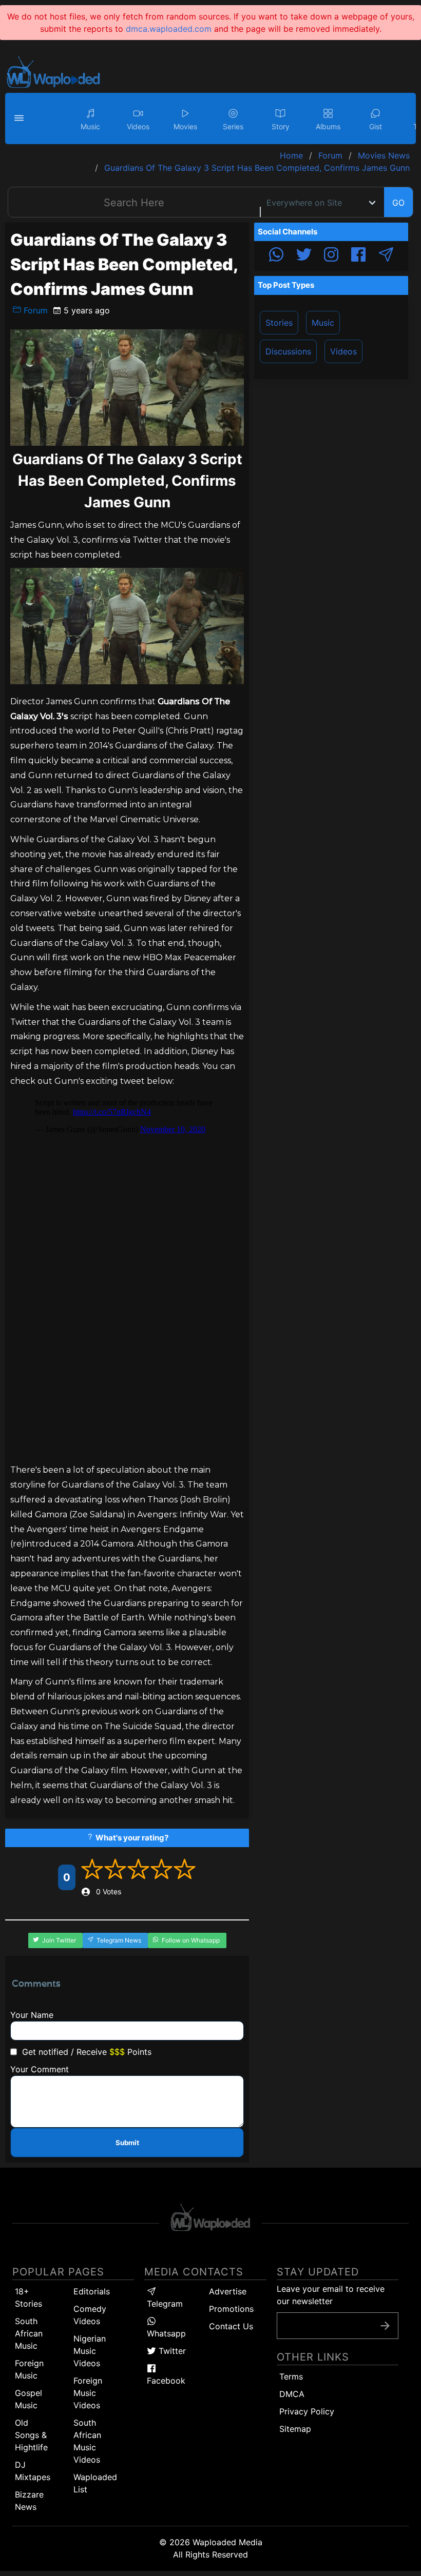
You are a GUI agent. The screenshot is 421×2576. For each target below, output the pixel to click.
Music (323, 323)
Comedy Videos (90, 2315)
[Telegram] (386, 256)
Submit (127, 2143)
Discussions (288, 351)
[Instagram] (331, 256)
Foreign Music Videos (88, 2393)
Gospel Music (28, 2399)
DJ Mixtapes (33, 2471)
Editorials (92, 2291)
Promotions (231, 2309)
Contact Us (231, 2326)
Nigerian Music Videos (90, 2351)
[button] (21, 118)
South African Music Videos (87, 2441)
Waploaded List (95, 2483)
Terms (291, 2376)
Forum (34, 310)
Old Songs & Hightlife (31, 2435)
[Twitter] (304, 256)
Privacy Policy (307, 2411)
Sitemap (295, 2429)
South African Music (29, 2333)
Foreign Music (29, 2369)
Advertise (228, 2291)
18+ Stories (28, 2297)
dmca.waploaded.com (169, 29)
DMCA (292, 2394)
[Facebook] (358, 256)
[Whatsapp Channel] (276, 256)
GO (398, 203)
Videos (343, 351)
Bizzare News (29, 2501)
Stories (279, 323)
